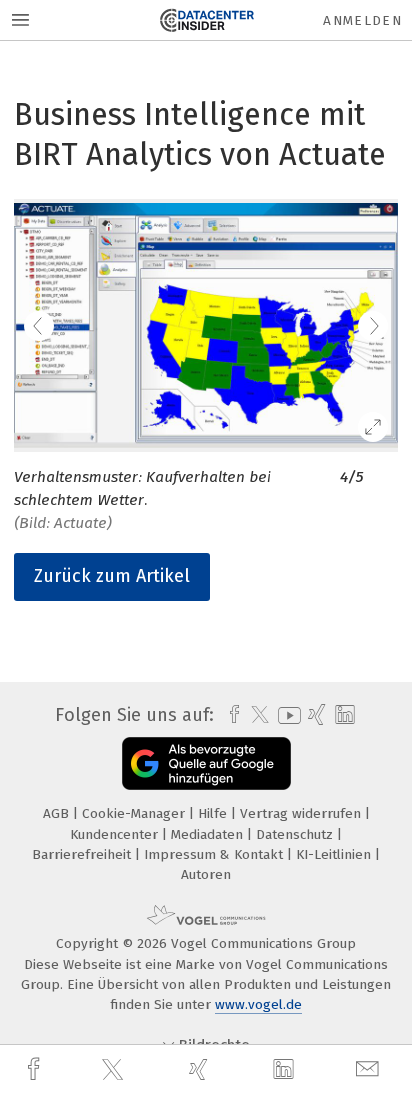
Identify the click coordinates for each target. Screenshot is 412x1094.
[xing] (201, 1069)
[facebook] (36, 1069)
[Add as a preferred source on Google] (206, 763)
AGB (58, 813)
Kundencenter (116, 834)
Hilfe (214, 813)
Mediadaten (209, 834)
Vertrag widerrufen (302, 813)
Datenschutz (296, 834)
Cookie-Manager (135, 813)
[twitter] (115, 1070)
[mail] (370, 1069)
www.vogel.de (258, 1004)
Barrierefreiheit (83, 854)
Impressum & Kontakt (215, 854)
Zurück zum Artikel (112, 576)
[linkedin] (286, 1070)
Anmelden (362, 20)
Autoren (206, 874)
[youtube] (286, 715)
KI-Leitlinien (335, 854)
